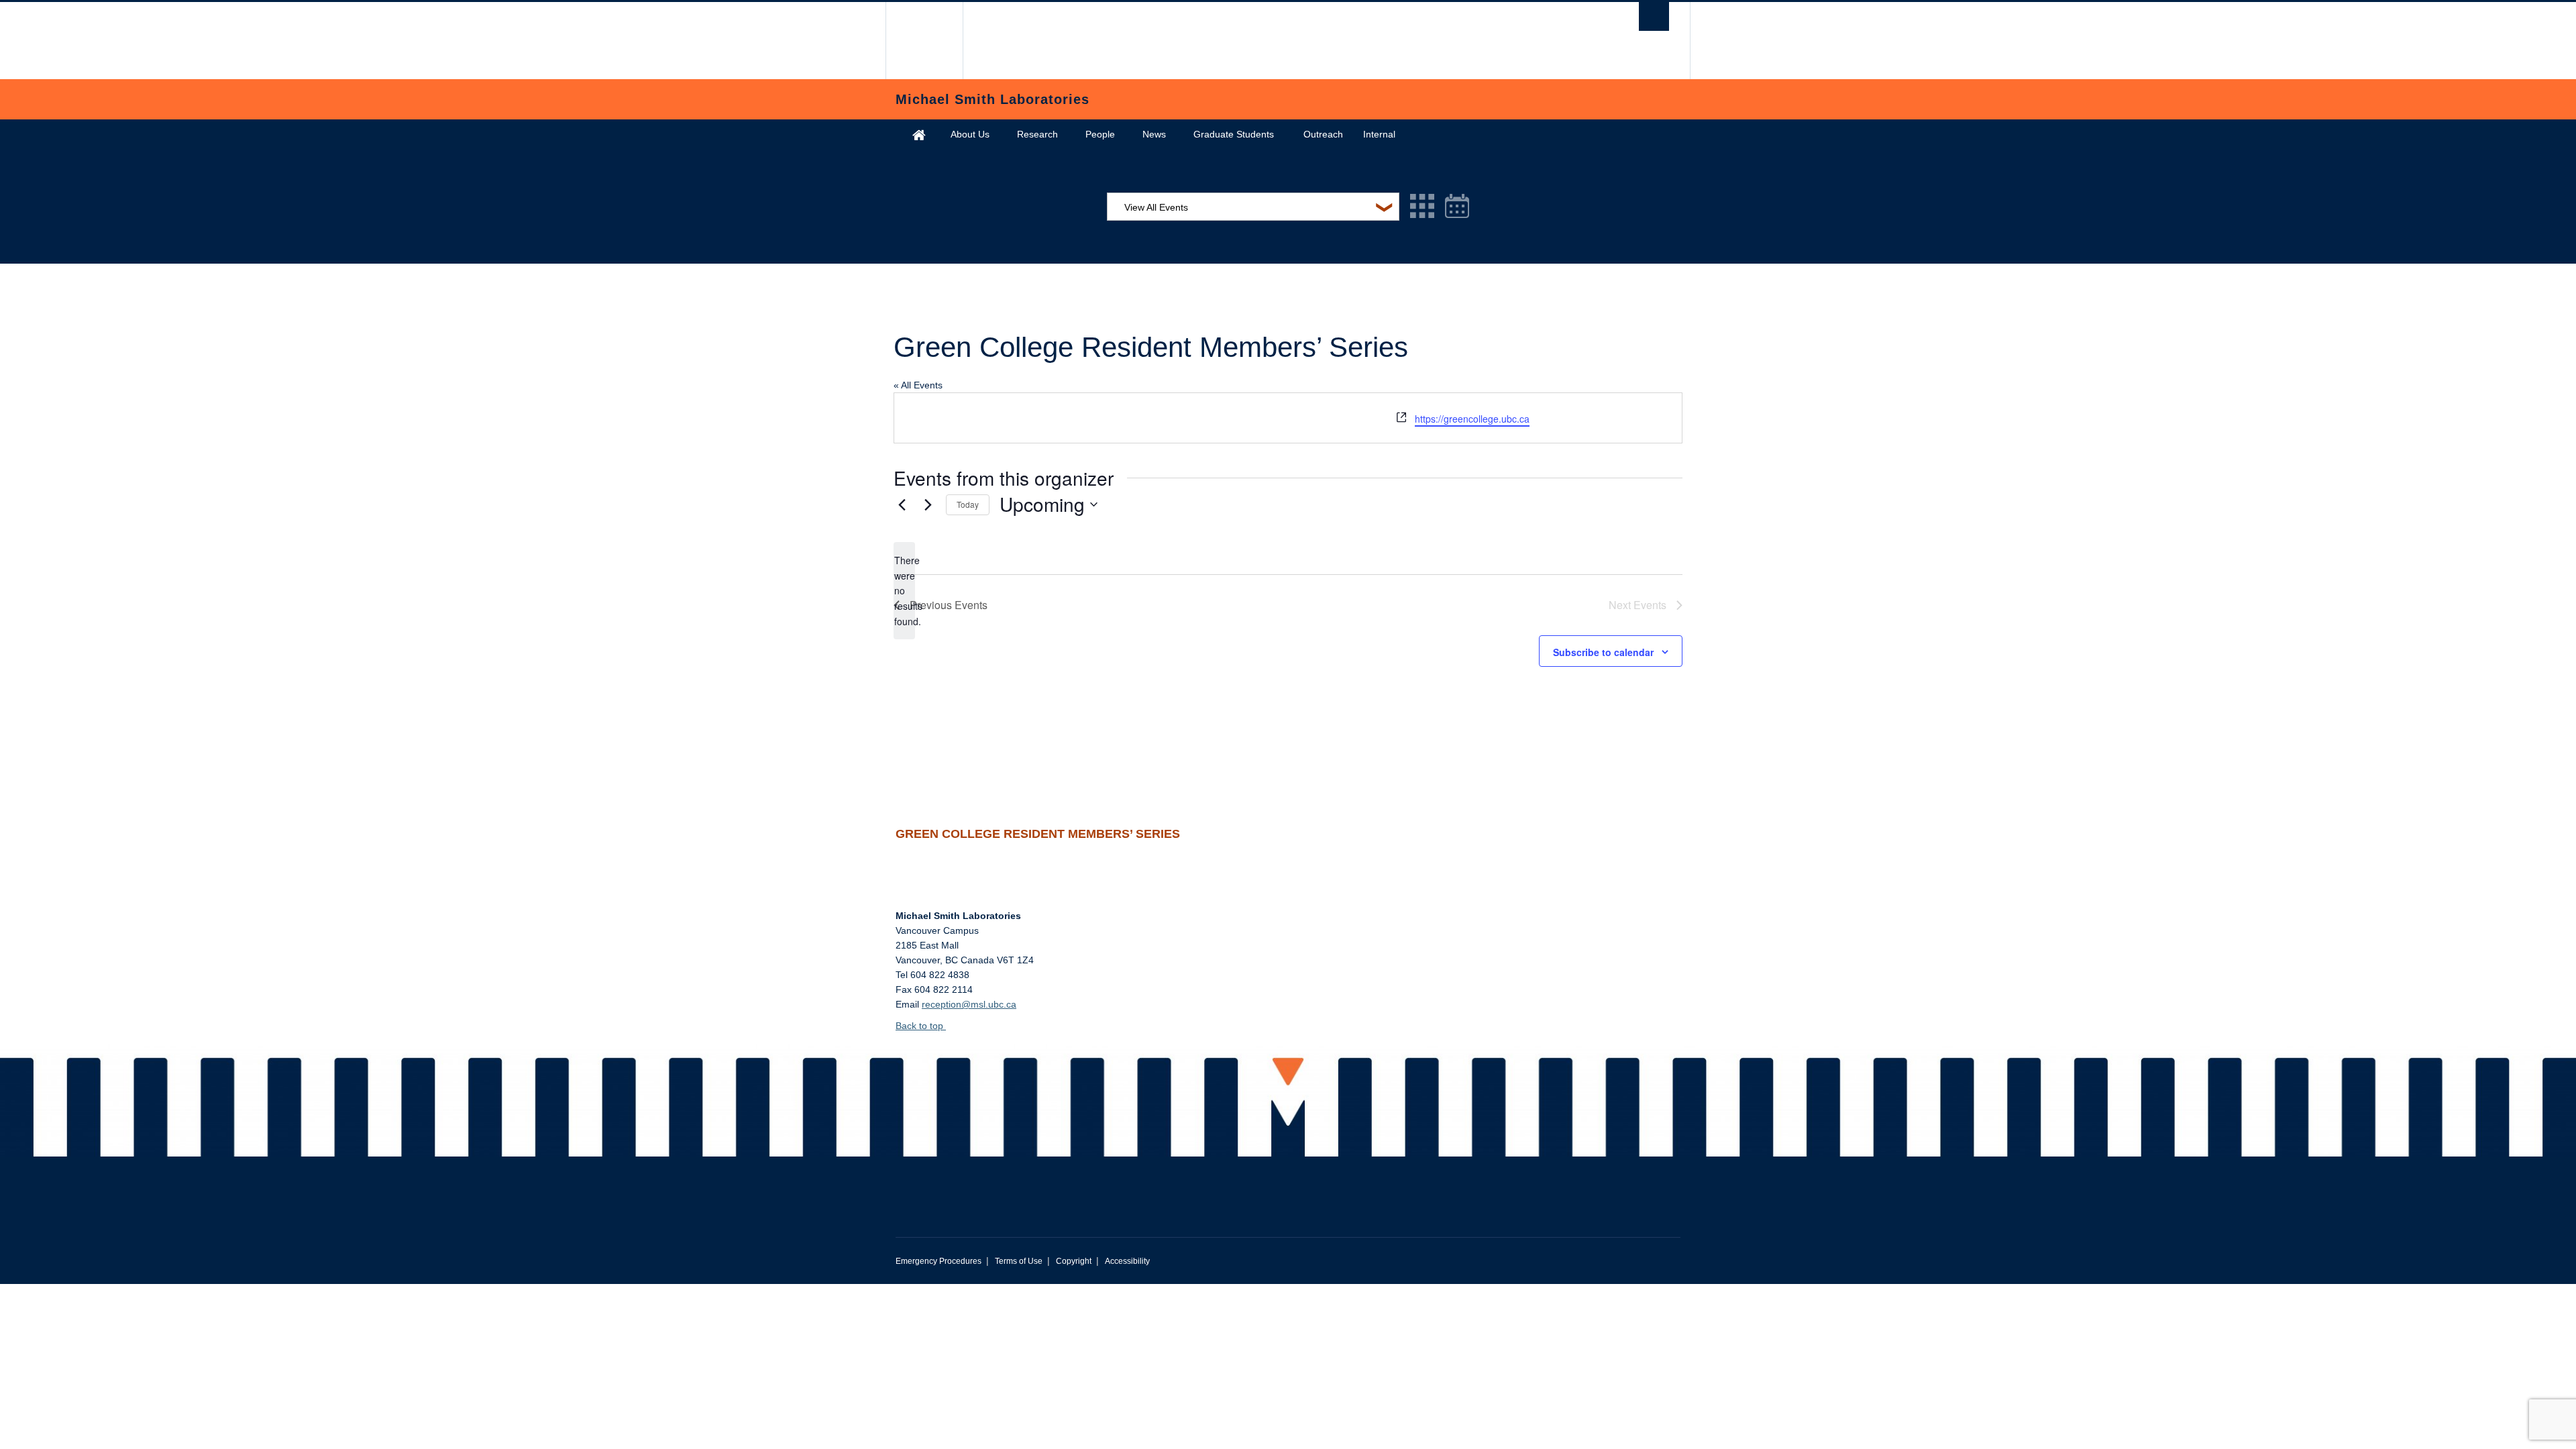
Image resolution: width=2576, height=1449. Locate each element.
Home (919, 135)
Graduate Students (1234, 134)
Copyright (1074, 1261)
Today (968, 504)
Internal (1379, 134)
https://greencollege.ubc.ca (1472, 419)
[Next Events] (928, 504)
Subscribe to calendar (1603, 652)
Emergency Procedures (938, 1261)
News (1154, 134)
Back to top (921, 1026)
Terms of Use (1019, 1261)
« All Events (918, 385)
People (1100, 134)
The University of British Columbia (924, 41)
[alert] (904, 591)
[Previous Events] (902, 504)
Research (1037, 134)
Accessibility (1127, 1261)
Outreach (1323, 134)
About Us (970, 134)
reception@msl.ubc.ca (969, 1004)
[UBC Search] (1654, 16)
